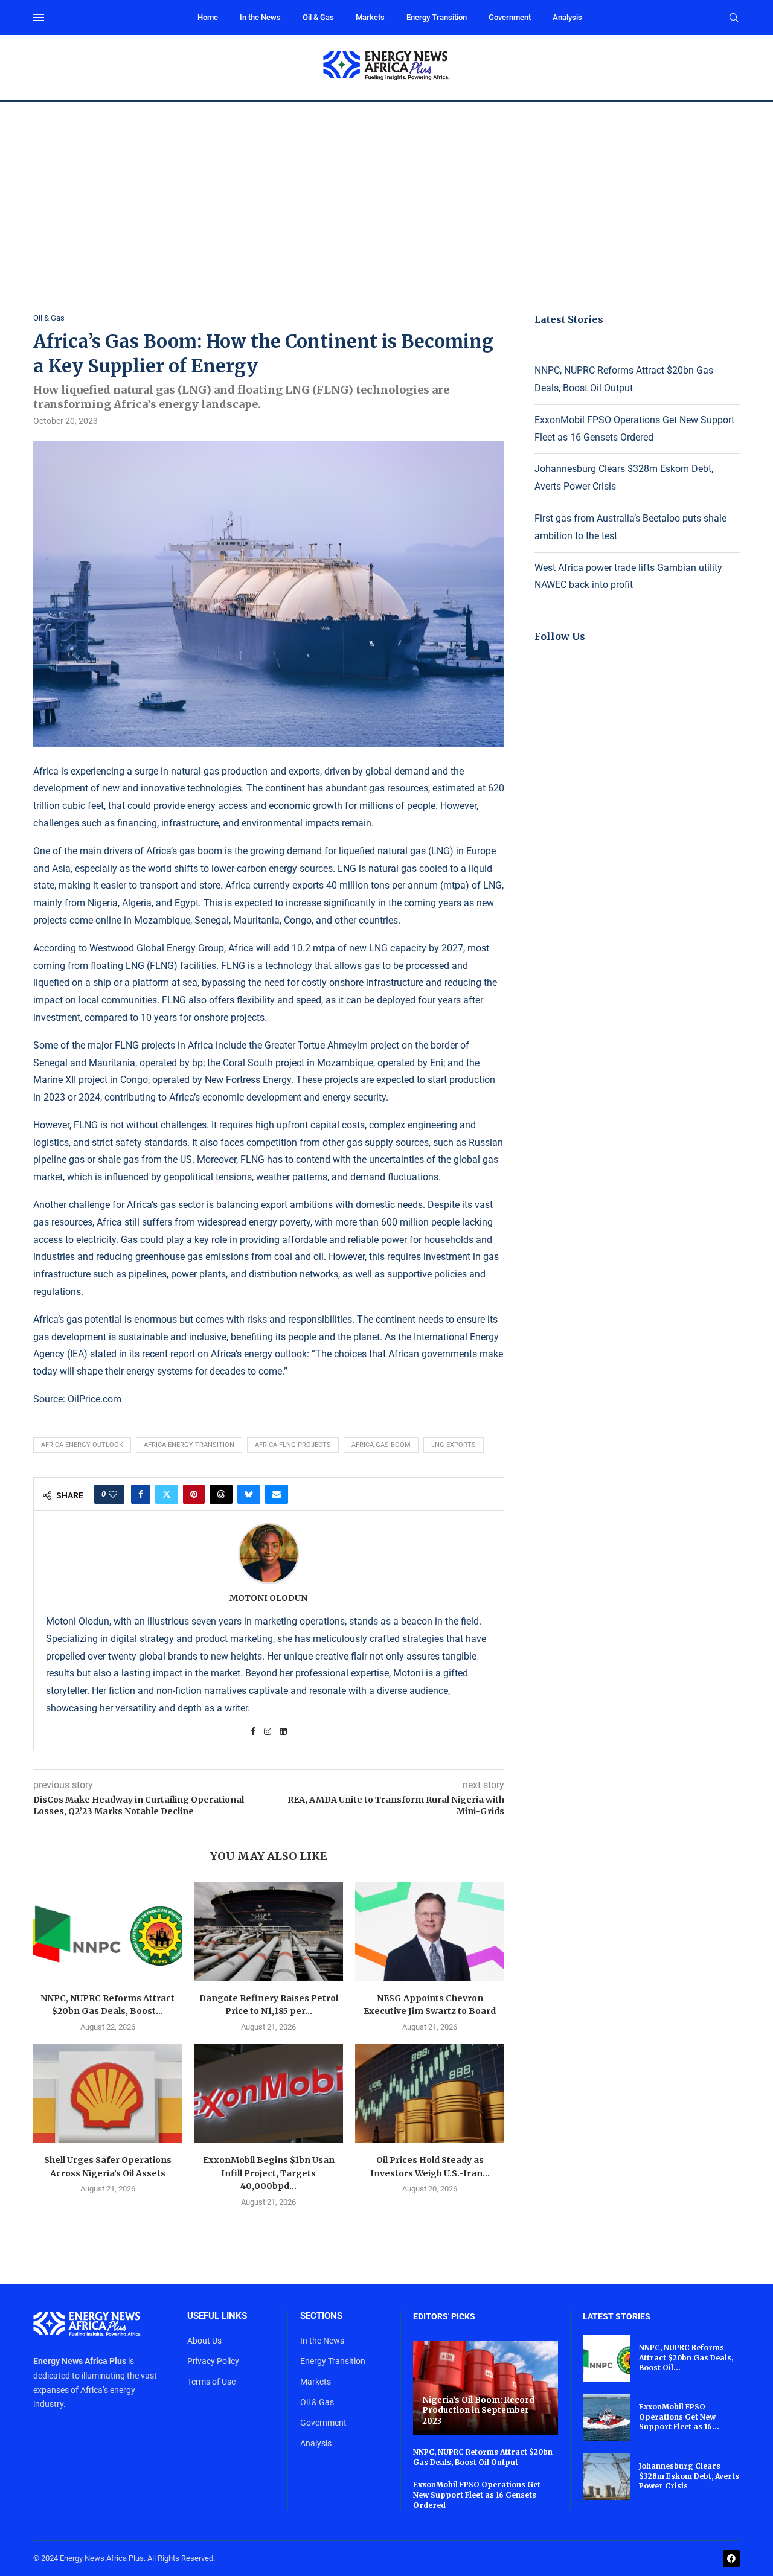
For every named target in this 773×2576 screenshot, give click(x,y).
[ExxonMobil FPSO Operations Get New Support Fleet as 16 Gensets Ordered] (606, 2417)
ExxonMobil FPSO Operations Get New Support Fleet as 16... (679, 2417)
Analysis (567, 17)
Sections (321, 2316)
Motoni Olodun (268, 1598)
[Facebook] (731, 2558)
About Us (204, 2341)
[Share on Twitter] (167, 1494)
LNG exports (454, 1445)
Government (510, 17)
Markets (370, 17)
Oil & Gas (318, 17)
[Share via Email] (277, 1494)
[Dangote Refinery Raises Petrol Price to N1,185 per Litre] (269, 1931)
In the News (260, 17)
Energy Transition (437, 17)
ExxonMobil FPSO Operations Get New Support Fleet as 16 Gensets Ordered (477, 2495)
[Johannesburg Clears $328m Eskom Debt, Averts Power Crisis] (606, 2476)
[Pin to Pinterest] (194, 1494)
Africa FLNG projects (293, 1445)
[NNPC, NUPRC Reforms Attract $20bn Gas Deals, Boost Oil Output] (108, 1931)
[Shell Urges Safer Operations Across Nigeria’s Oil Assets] (108, 2094)
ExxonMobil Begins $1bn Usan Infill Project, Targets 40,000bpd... (269, 2173)
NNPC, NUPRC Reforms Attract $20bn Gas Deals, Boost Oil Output (483, 2457)
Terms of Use (211, 2382)
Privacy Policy (213, 2361)
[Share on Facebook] (141, 1494)
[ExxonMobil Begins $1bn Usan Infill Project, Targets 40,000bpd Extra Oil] (269, 2094)
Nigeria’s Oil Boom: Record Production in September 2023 (478, 2411)
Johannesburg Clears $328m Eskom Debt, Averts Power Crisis (689, 2476)
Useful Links (217, 2316)
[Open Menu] (39, 18)
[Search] (734, 18)
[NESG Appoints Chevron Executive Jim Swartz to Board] (430, 1931)
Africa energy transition (189, 1445)
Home (208, 17)
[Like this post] (113, 1494)
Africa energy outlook (82, 1445)
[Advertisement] (386, 193)
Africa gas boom (381, 1445)
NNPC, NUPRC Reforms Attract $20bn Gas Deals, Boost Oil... (686, 2358)
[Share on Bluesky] (249, 1494)
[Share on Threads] (221, 1494)
